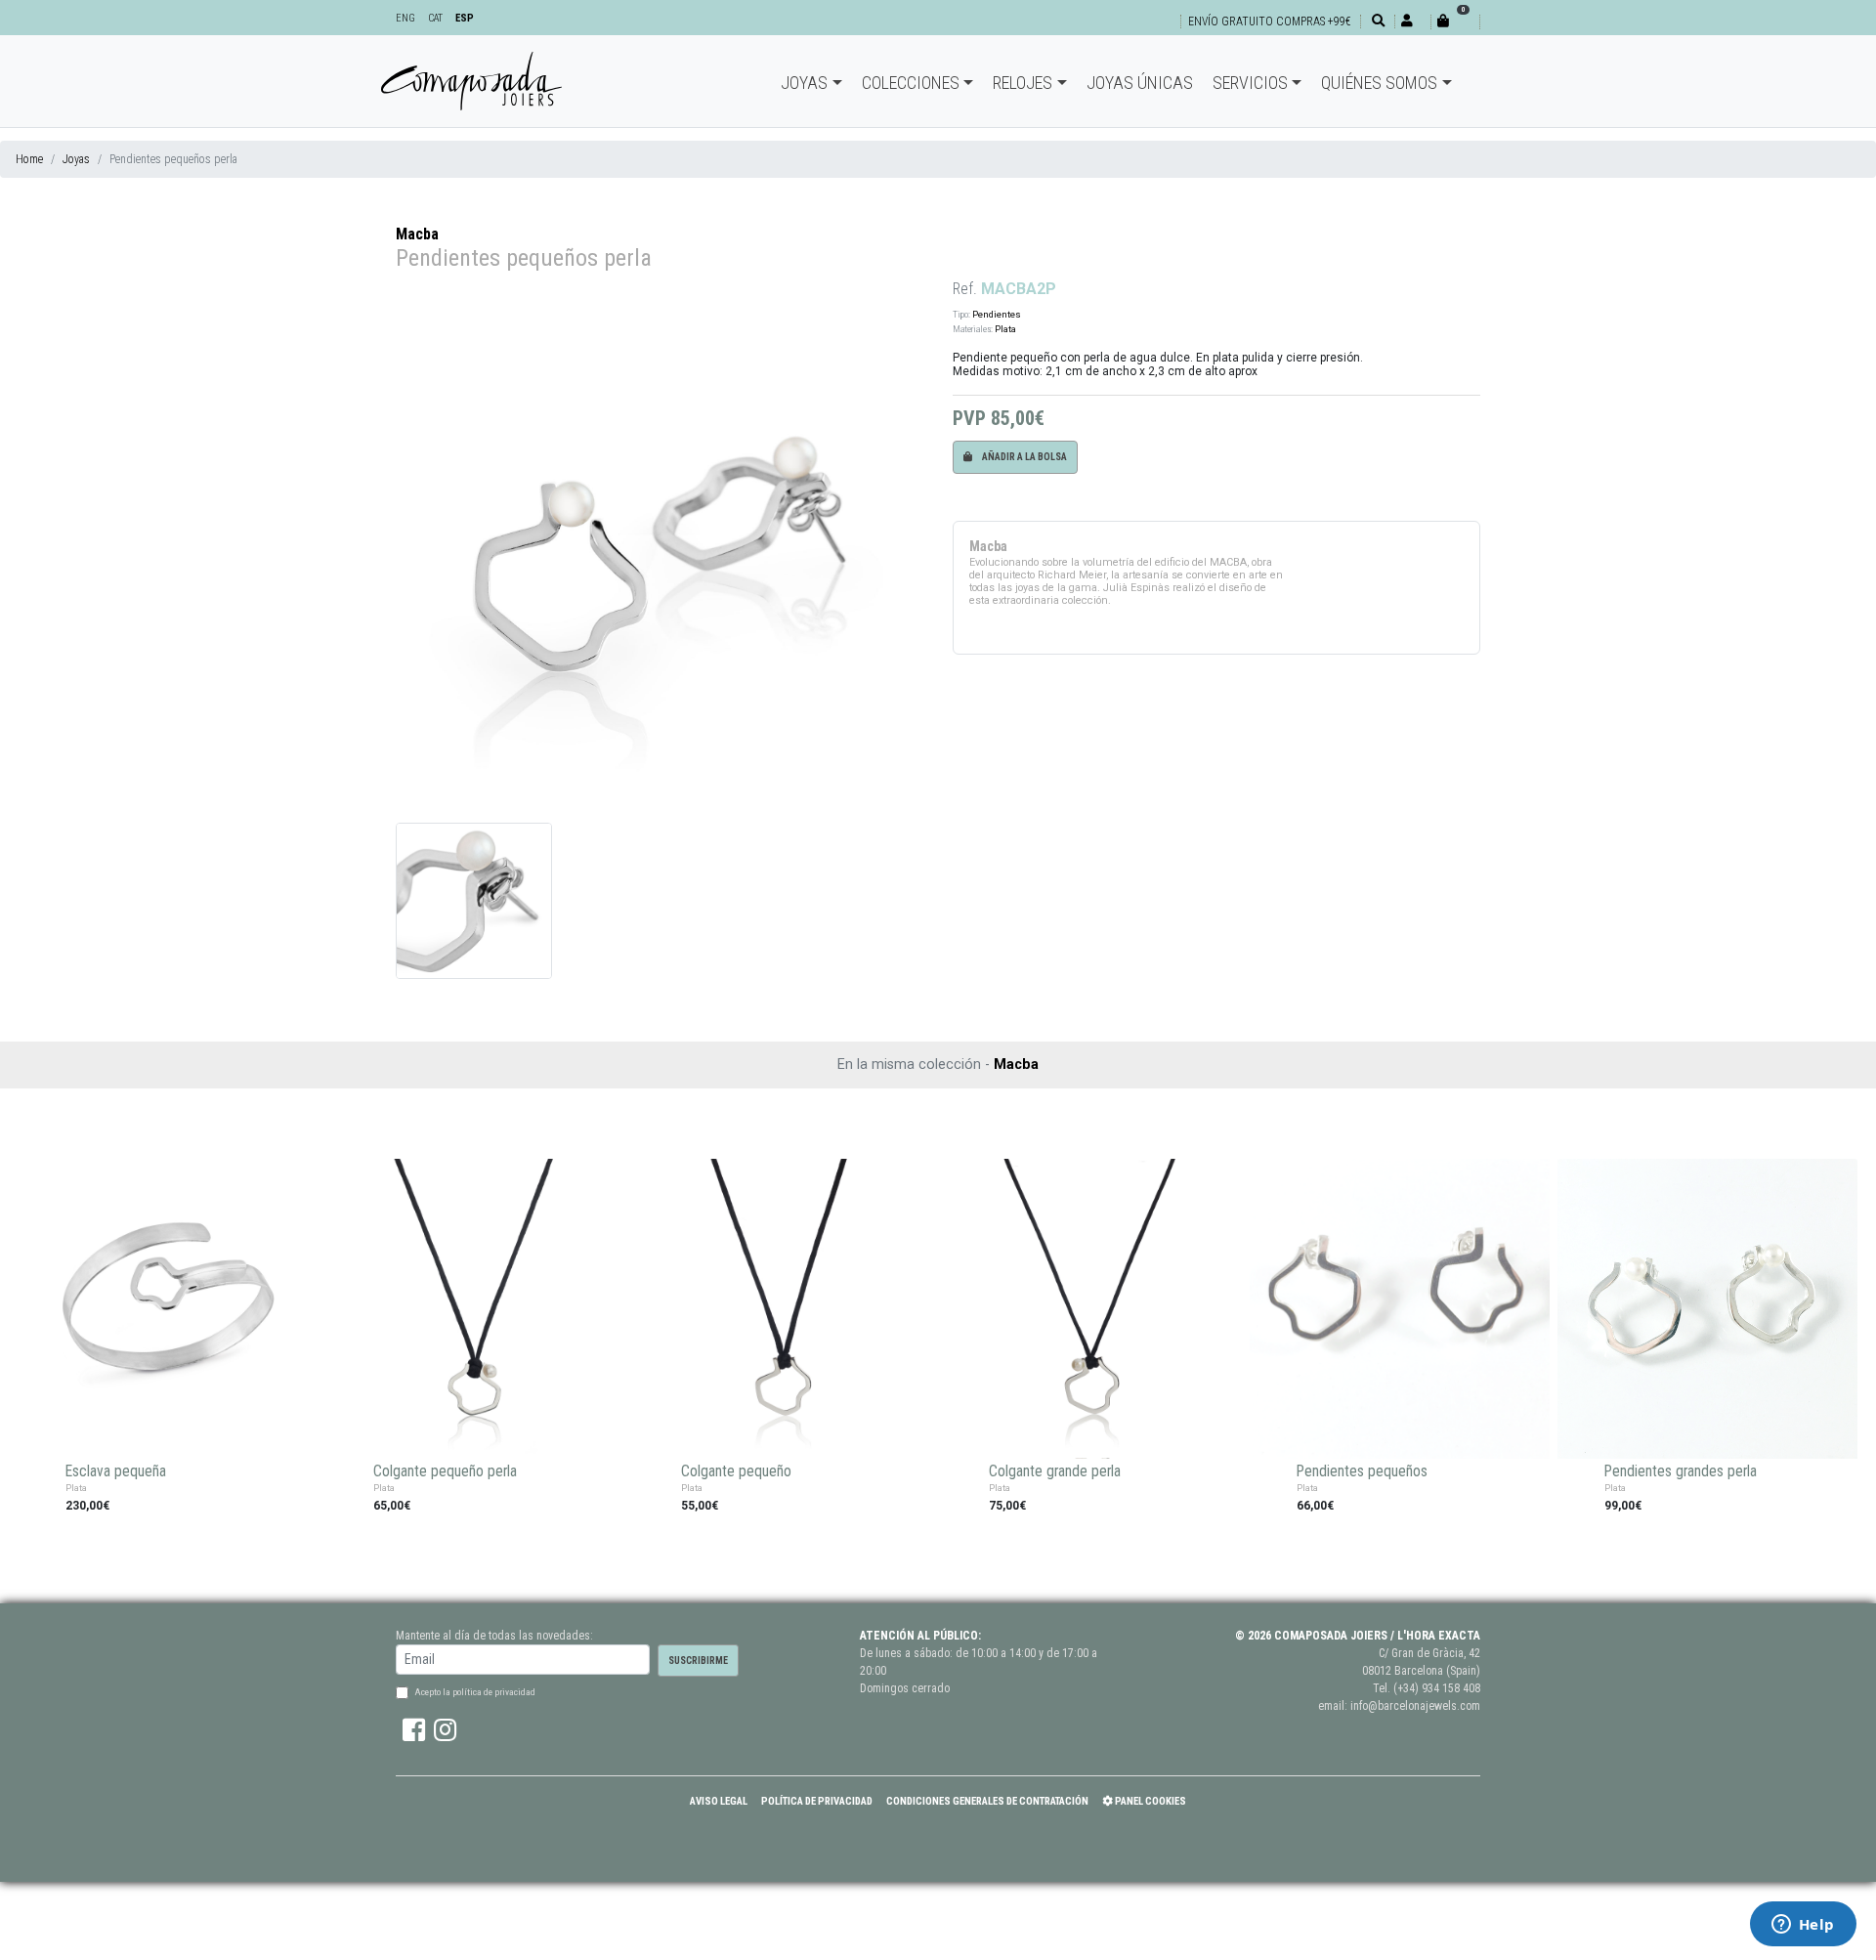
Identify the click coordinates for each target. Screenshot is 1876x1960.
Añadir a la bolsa (1023, 457)
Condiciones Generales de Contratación (987, 1801)
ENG (405, 18)
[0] (1455, 21)
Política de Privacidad (817, 1801)
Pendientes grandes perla (1681, 1471)
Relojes (1023, 83)
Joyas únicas (1140, 83)
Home (29, 159)
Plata (1005, 329)
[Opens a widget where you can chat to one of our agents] (1803, 1926)
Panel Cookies (1150, 1801)
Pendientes (997, 314)
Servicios (1250, 83)
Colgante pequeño (736, 1471)
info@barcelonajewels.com (1415, 1706)
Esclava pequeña (116, 1471)
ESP (465, 18)
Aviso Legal (719, 1801)
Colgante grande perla (1055, 1471)
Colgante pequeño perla (445, 1471)
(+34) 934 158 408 (1437, 1688)
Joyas (804, 83)
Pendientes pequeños (1362, 1471)
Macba (417, 234)
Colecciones (911, 83)
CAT (435, 18)
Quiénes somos (1379, 83)
